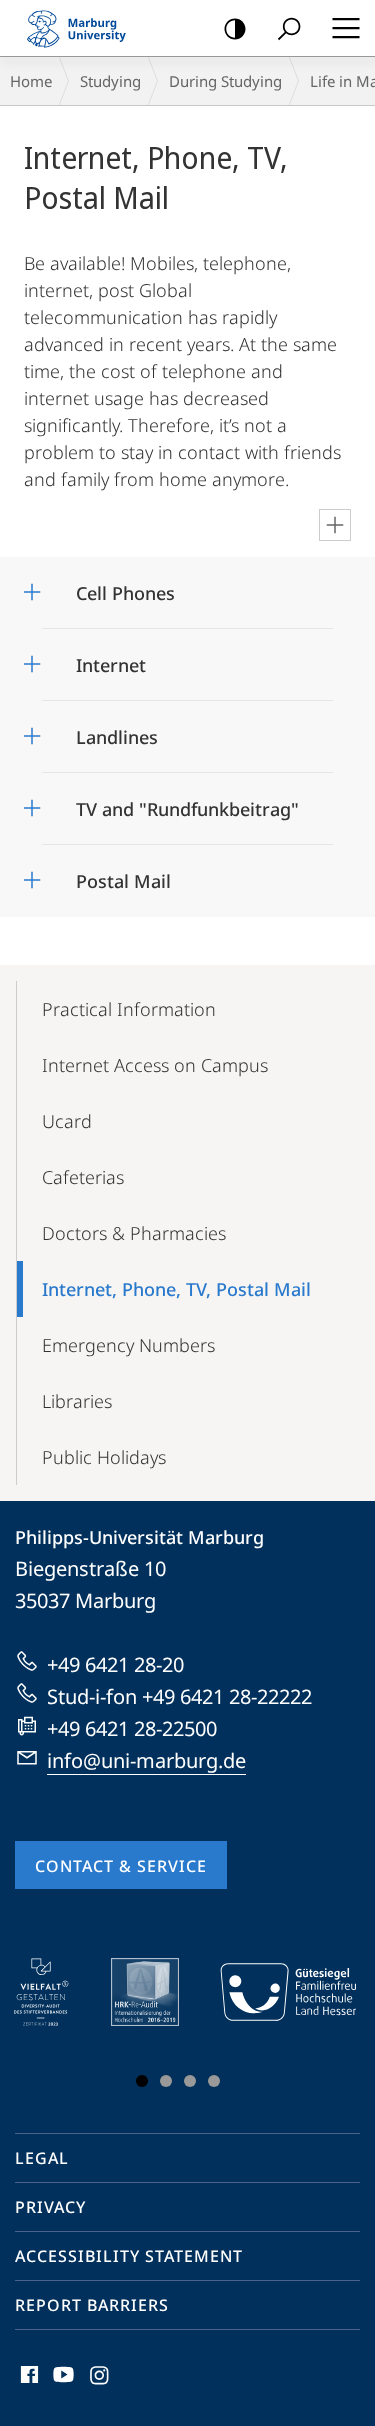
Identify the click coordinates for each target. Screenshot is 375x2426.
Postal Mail (123, 874)
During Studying (225, 81)
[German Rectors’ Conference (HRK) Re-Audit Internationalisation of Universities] (159, 1992)
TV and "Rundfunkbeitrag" (187, 802)
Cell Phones (125, 586)
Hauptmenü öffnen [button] (345, 28)
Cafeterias (83, 1177)
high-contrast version (235, 28)
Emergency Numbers (128, 1345)
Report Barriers (92, 2305)
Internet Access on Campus (155, 1065)
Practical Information (129, 1009)
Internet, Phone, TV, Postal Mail (176, 1289)
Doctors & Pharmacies (134, 1233)
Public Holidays (104, 1457)
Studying (110, 81)
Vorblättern (328, 2027)
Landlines (117, 730)
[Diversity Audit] (55, 1992)
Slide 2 (166, 2081)
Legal (42, 2158)
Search (289, 28)
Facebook (27, 2386)
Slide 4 (214, 2081)
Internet (111, 658)
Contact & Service (121, 1866)
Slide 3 (190, 2081)
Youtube (61, 2386)
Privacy (50, 2207)
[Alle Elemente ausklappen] (335, 525)
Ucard (67, 1121)
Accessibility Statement (129, 2256)
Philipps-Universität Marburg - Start (85, 28)
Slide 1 (142, 2081)
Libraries (77, 1401)
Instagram (100, 2386)
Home (31, 81)
